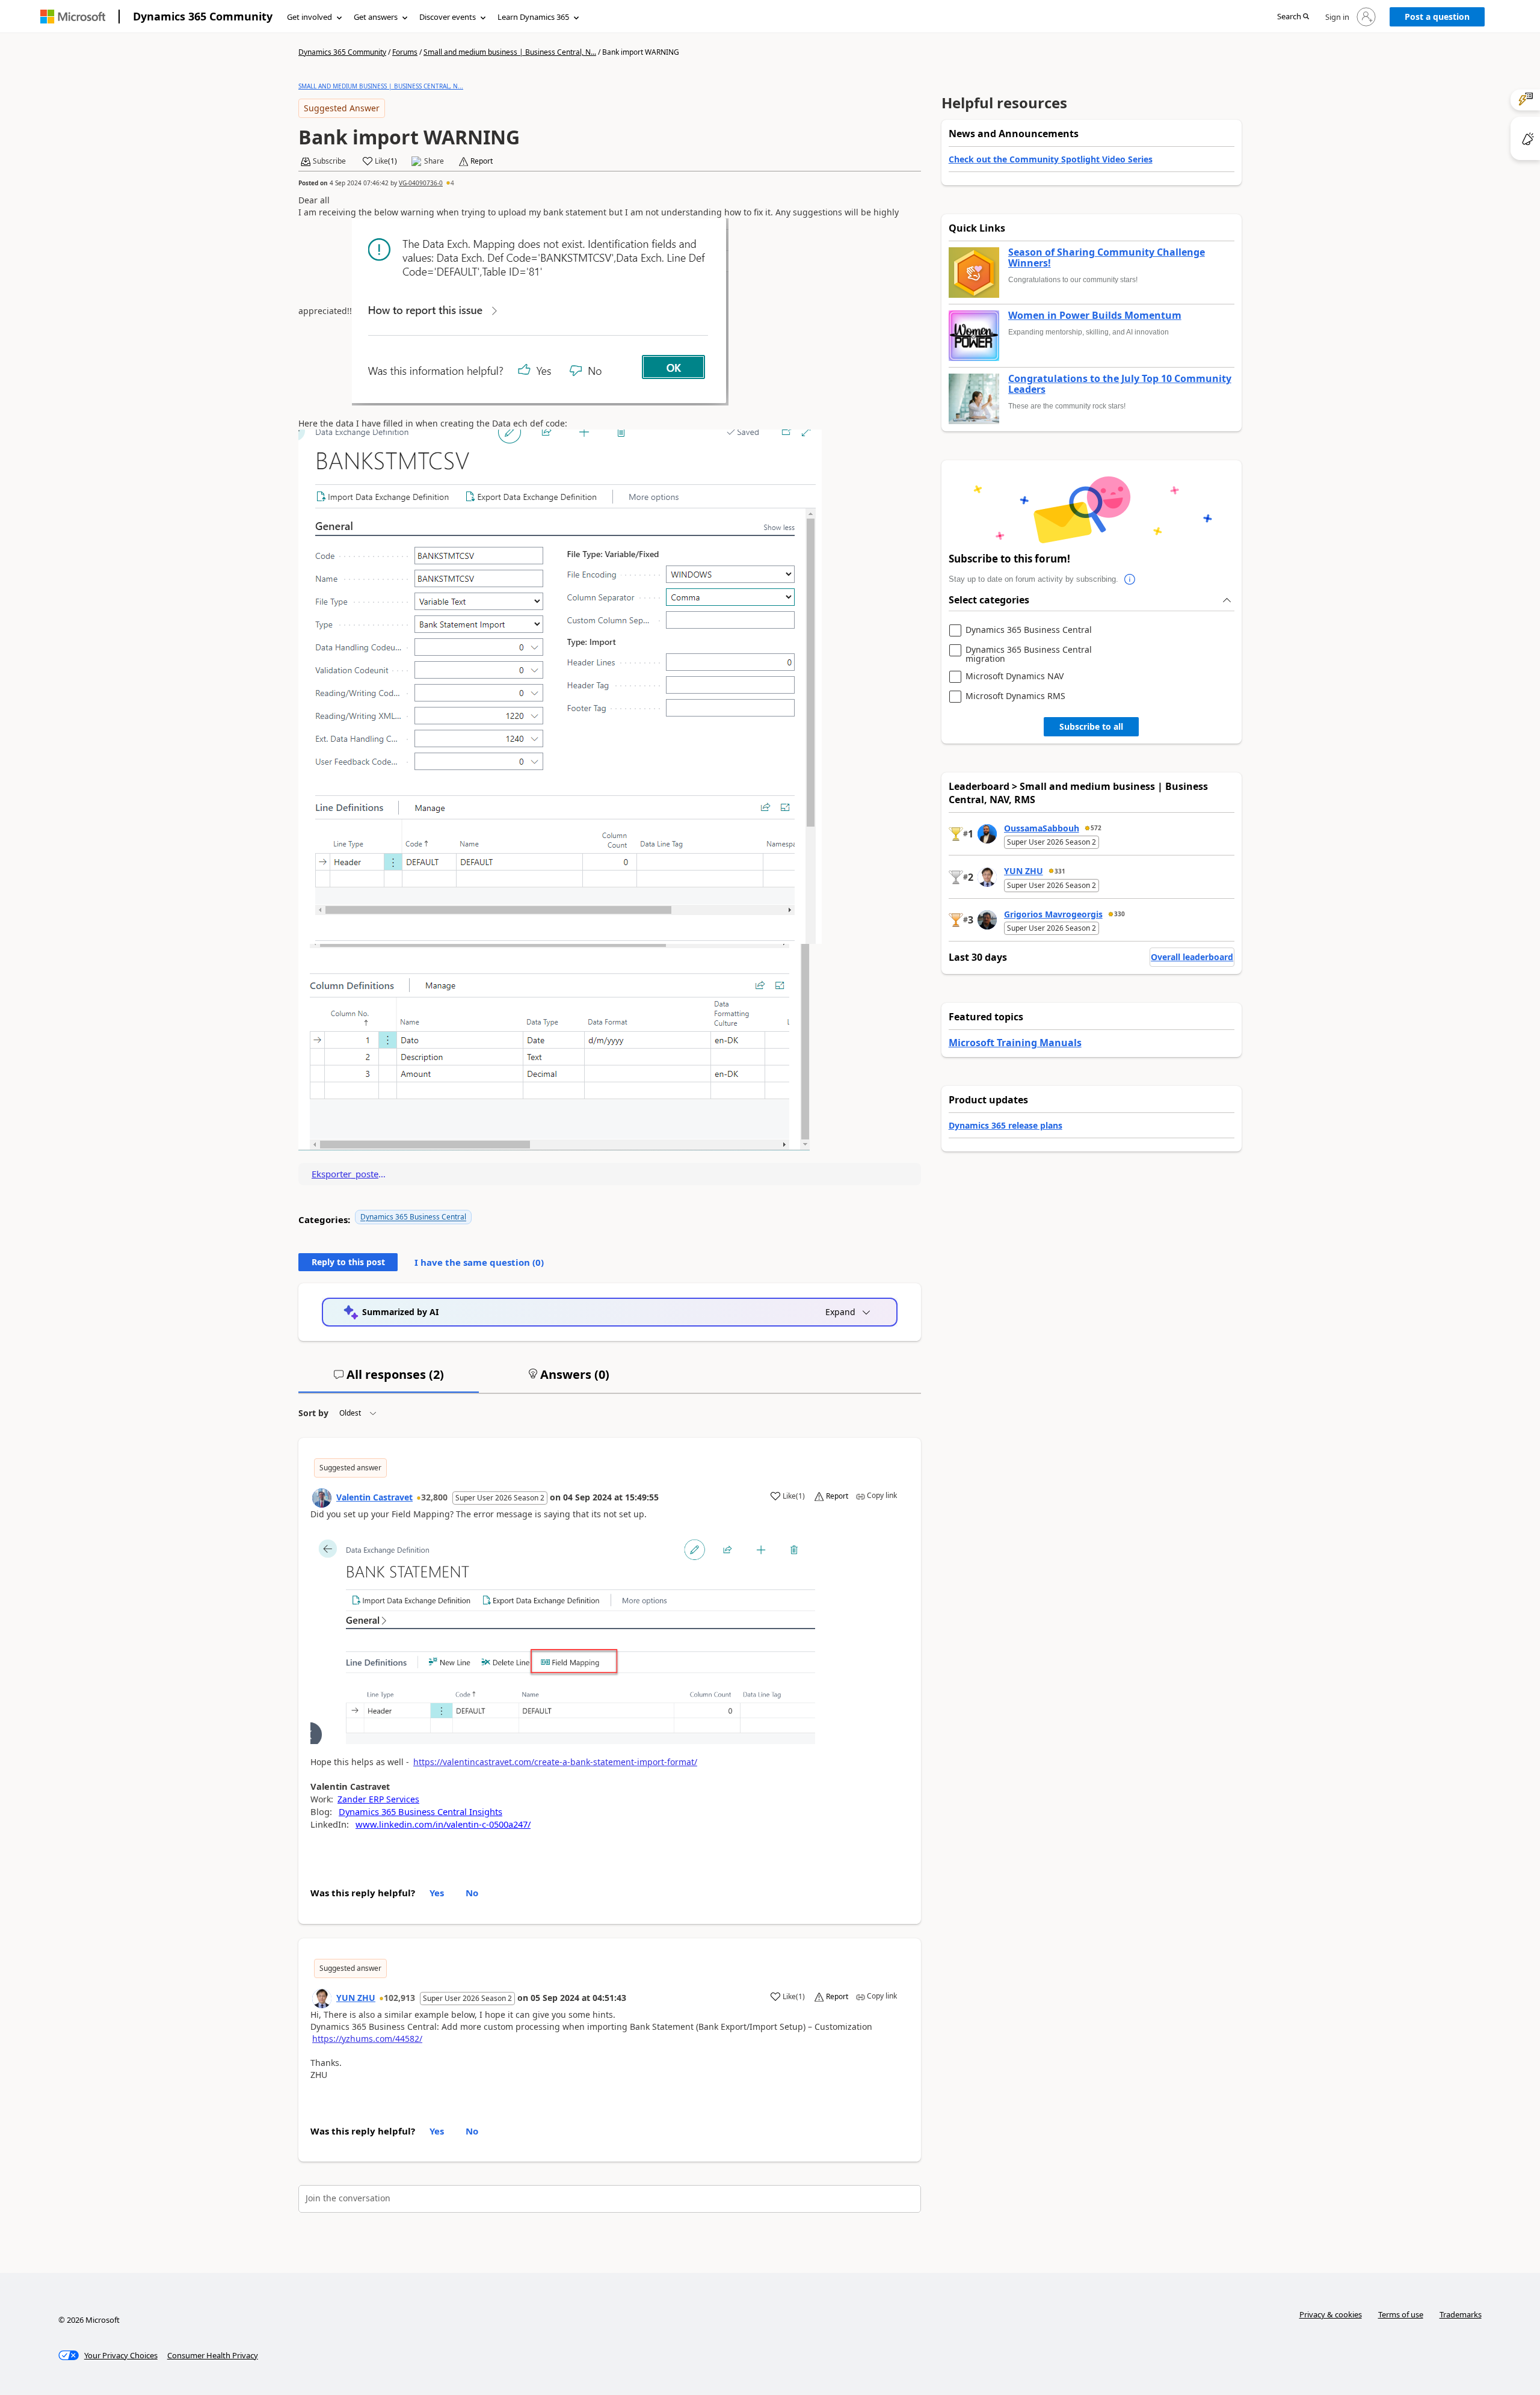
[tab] (389, 1379)
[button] (1293, 17)
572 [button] (1096, 828)
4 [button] (452, 183)
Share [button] (434, 161)
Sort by (313, 1413)
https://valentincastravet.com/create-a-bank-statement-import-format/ (555, 1762)
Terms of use (1401, 2314)
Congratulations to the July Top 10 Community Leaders (1120, 384)
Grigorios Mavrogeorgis (1053, 914)
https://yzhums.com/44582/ (367, 2039)
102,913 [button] (399, 1998)
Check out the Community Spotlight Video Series (1051, 159)
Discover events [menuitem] (448, 17)
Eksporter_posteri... (349, 1174)
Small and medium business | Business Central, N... (510, 52)
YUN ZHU (356, 1998)
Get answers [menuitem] (376, 17)
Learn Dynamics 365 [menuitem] (533, 17)
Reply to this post (348, 1262)
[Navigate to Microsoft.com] (73, 17)
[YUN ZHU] (322, 1999)
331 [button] (1060, 871)
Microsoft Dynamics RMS (1015, 696)
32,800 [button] (434, 1497)
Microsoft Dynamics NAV (1015, 677)
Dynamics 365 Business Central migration (1029, 654)
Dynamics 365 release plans (1006, 1125)
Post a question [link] (1437, 17)
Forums (405, 52)
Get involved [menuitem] (310, 17)
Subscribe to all (1091, 726)
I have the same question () (479, 1262)
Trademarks (1461, 2314)
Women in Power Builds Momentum (1095, 316)
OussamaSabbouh (1042, 828)
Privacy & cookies (1331, 2314)
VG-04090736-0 (421, 183)
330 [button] (1120, 914)
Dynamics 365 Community (203, 16)
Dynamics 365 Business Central (413, 1217)
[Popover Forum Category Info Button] (1130, 579)
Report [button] (482, 161)
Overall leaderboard (1192, 957)
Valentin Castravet (374, 1497)
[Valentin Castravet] (322, 1498)
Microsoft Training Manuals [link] (1015, 1043)
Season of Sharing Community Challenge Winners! (1107, 258)
